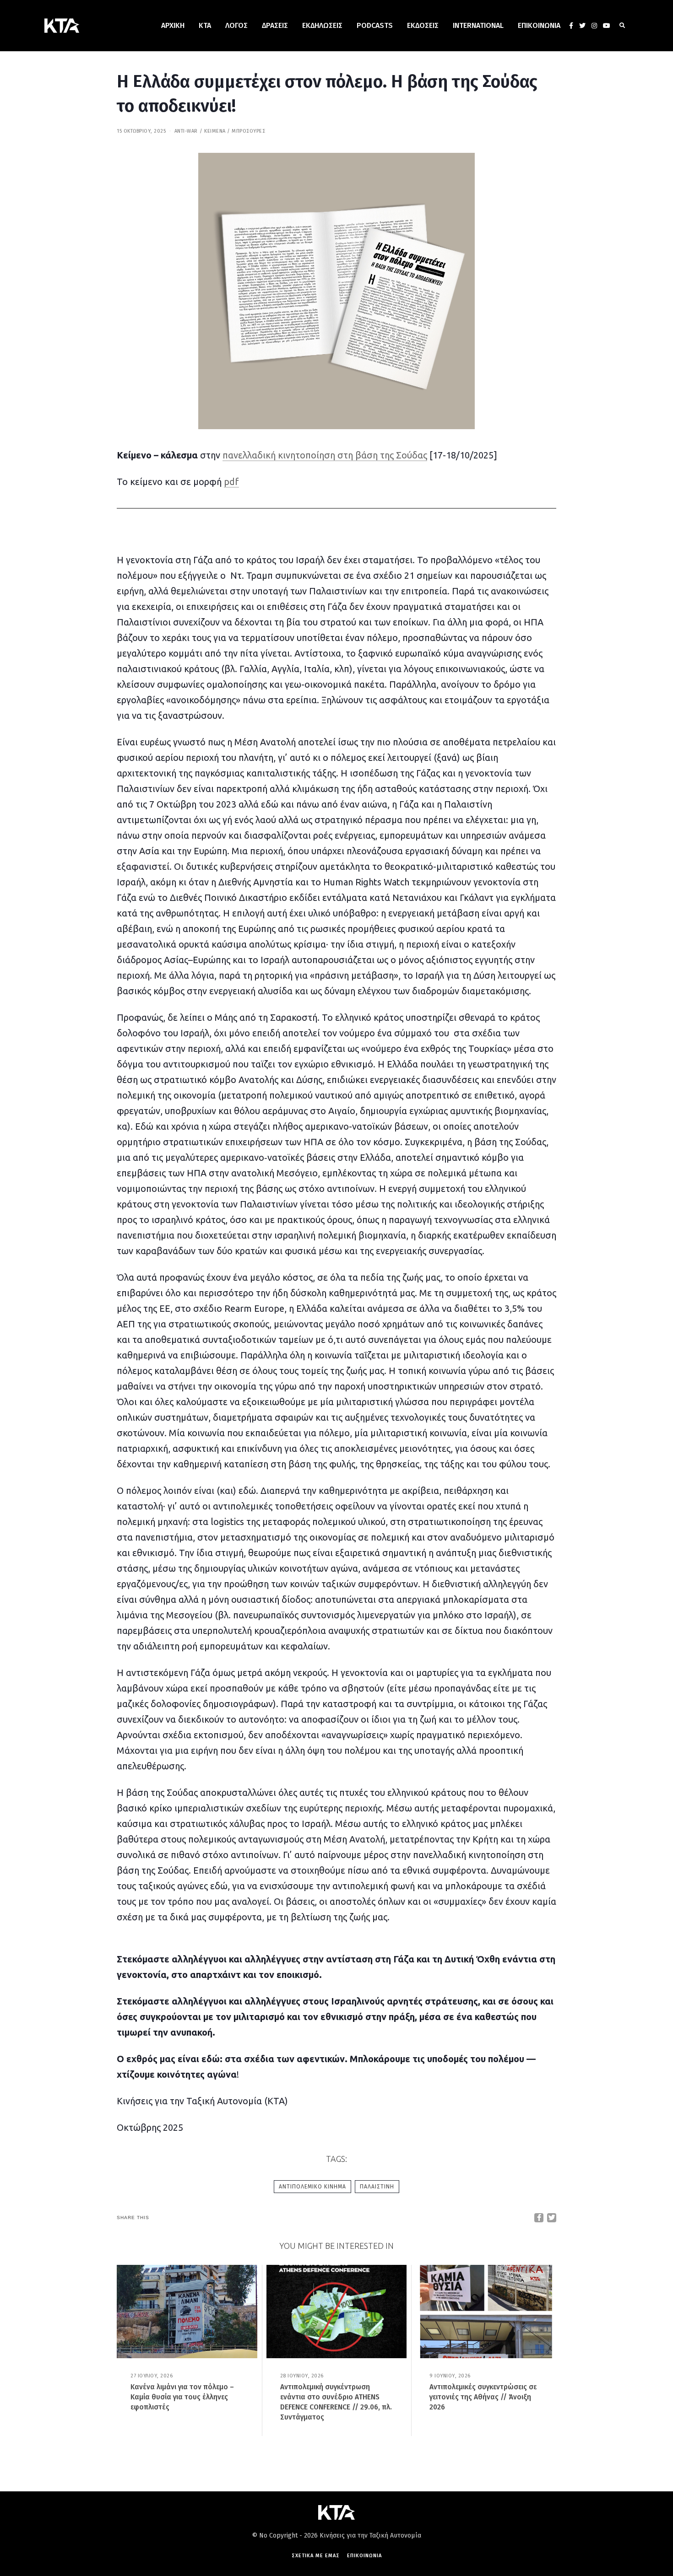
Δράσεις (275, 25)
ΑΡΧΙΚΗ (173, 25)
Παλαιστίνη (377, 2187)
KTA (205, 25)
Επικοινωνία (539, 25)
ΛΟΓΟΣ (236, 25)
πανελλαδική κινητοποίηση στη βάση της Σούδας (325, 455)
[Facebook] (571, 26)
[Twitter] (582, 26)
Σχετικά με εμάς (316, 2556)
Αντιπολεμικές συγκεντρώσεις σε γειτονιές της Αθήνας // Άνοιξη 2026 (483, 2397)
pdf (231, 482)
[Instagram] (594, 26)
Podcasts (375, 25)
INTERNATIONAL (478, 25)
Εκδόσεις (423, 25)
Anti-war (186, 131)
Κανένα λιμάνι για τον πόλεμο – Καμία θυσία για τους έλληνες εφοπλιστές (182, 2397)
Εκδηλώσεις (322, 25)
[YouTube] (607, 26)
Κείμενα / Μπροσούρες (235, 131)
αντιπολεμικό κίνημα (312, 2187)
